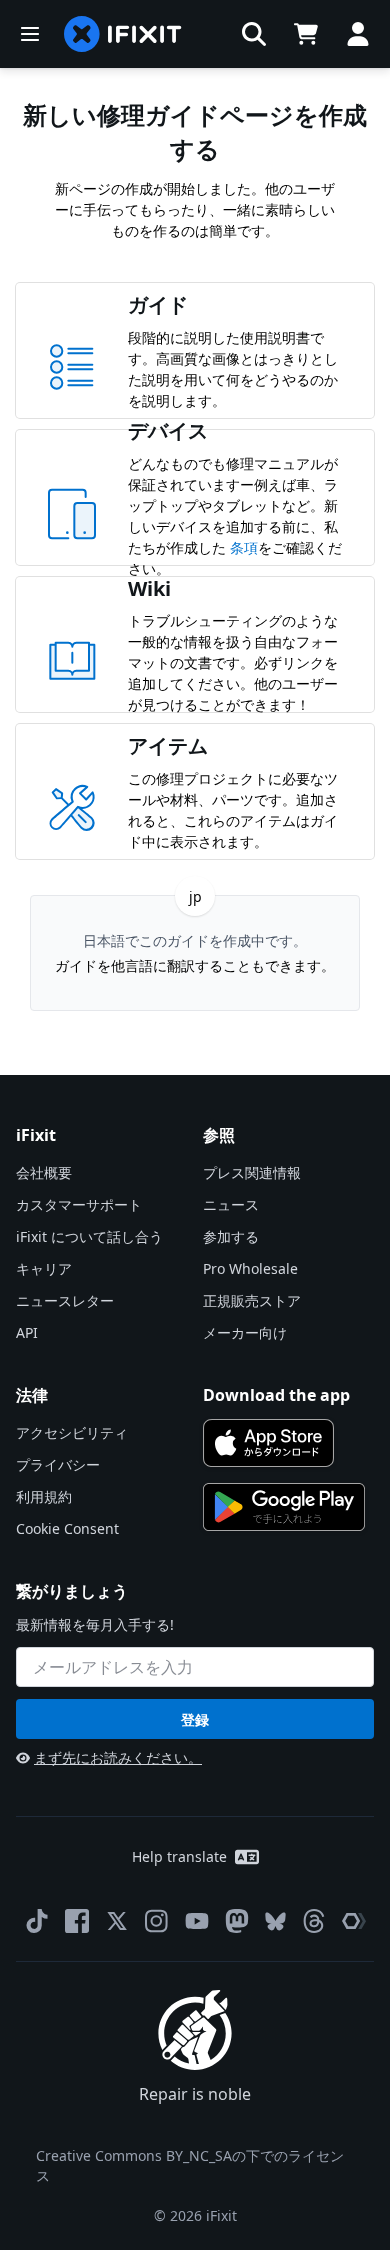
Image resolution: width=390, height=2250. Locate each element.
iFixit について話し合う (89, 1236)
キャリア (44, 1268)
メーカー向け (245, 1332)
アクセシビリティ (72, 1432)
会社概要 (44, 1172)
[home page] (123, 34)
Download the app (276, 1395)
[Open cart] (306, 34)
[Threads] (314, 1921)
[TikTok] (37, 1921)
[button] (254, 34)
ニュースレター (65, 1300)
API (27, 1332)
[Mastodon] (237, 1921)
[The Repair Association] (354, 1921)
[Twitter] (117, 1921)
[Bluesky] (275, 1921)
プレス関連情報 (252, 1172)
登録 (195, 1719)
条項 (244, 547)
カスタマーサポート (79, 1204)
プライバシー (58, 1464)
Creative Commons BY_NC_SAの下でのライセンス (190, 2165)
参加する (231, 1236)
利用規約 (44, 1496)
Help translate (179, 1856)
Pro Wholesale (250, 1268)
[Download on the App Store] (268, 1443)
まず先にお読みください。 (118, 1757)
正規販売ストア (252, 1300)
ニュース (231, 1204)
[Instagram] (157, 1921)
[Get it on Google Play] (284, 1507)
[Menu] (30, 34)
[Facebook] (77, 1921)
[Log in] (358, 34)
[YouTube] (197, 1921)
